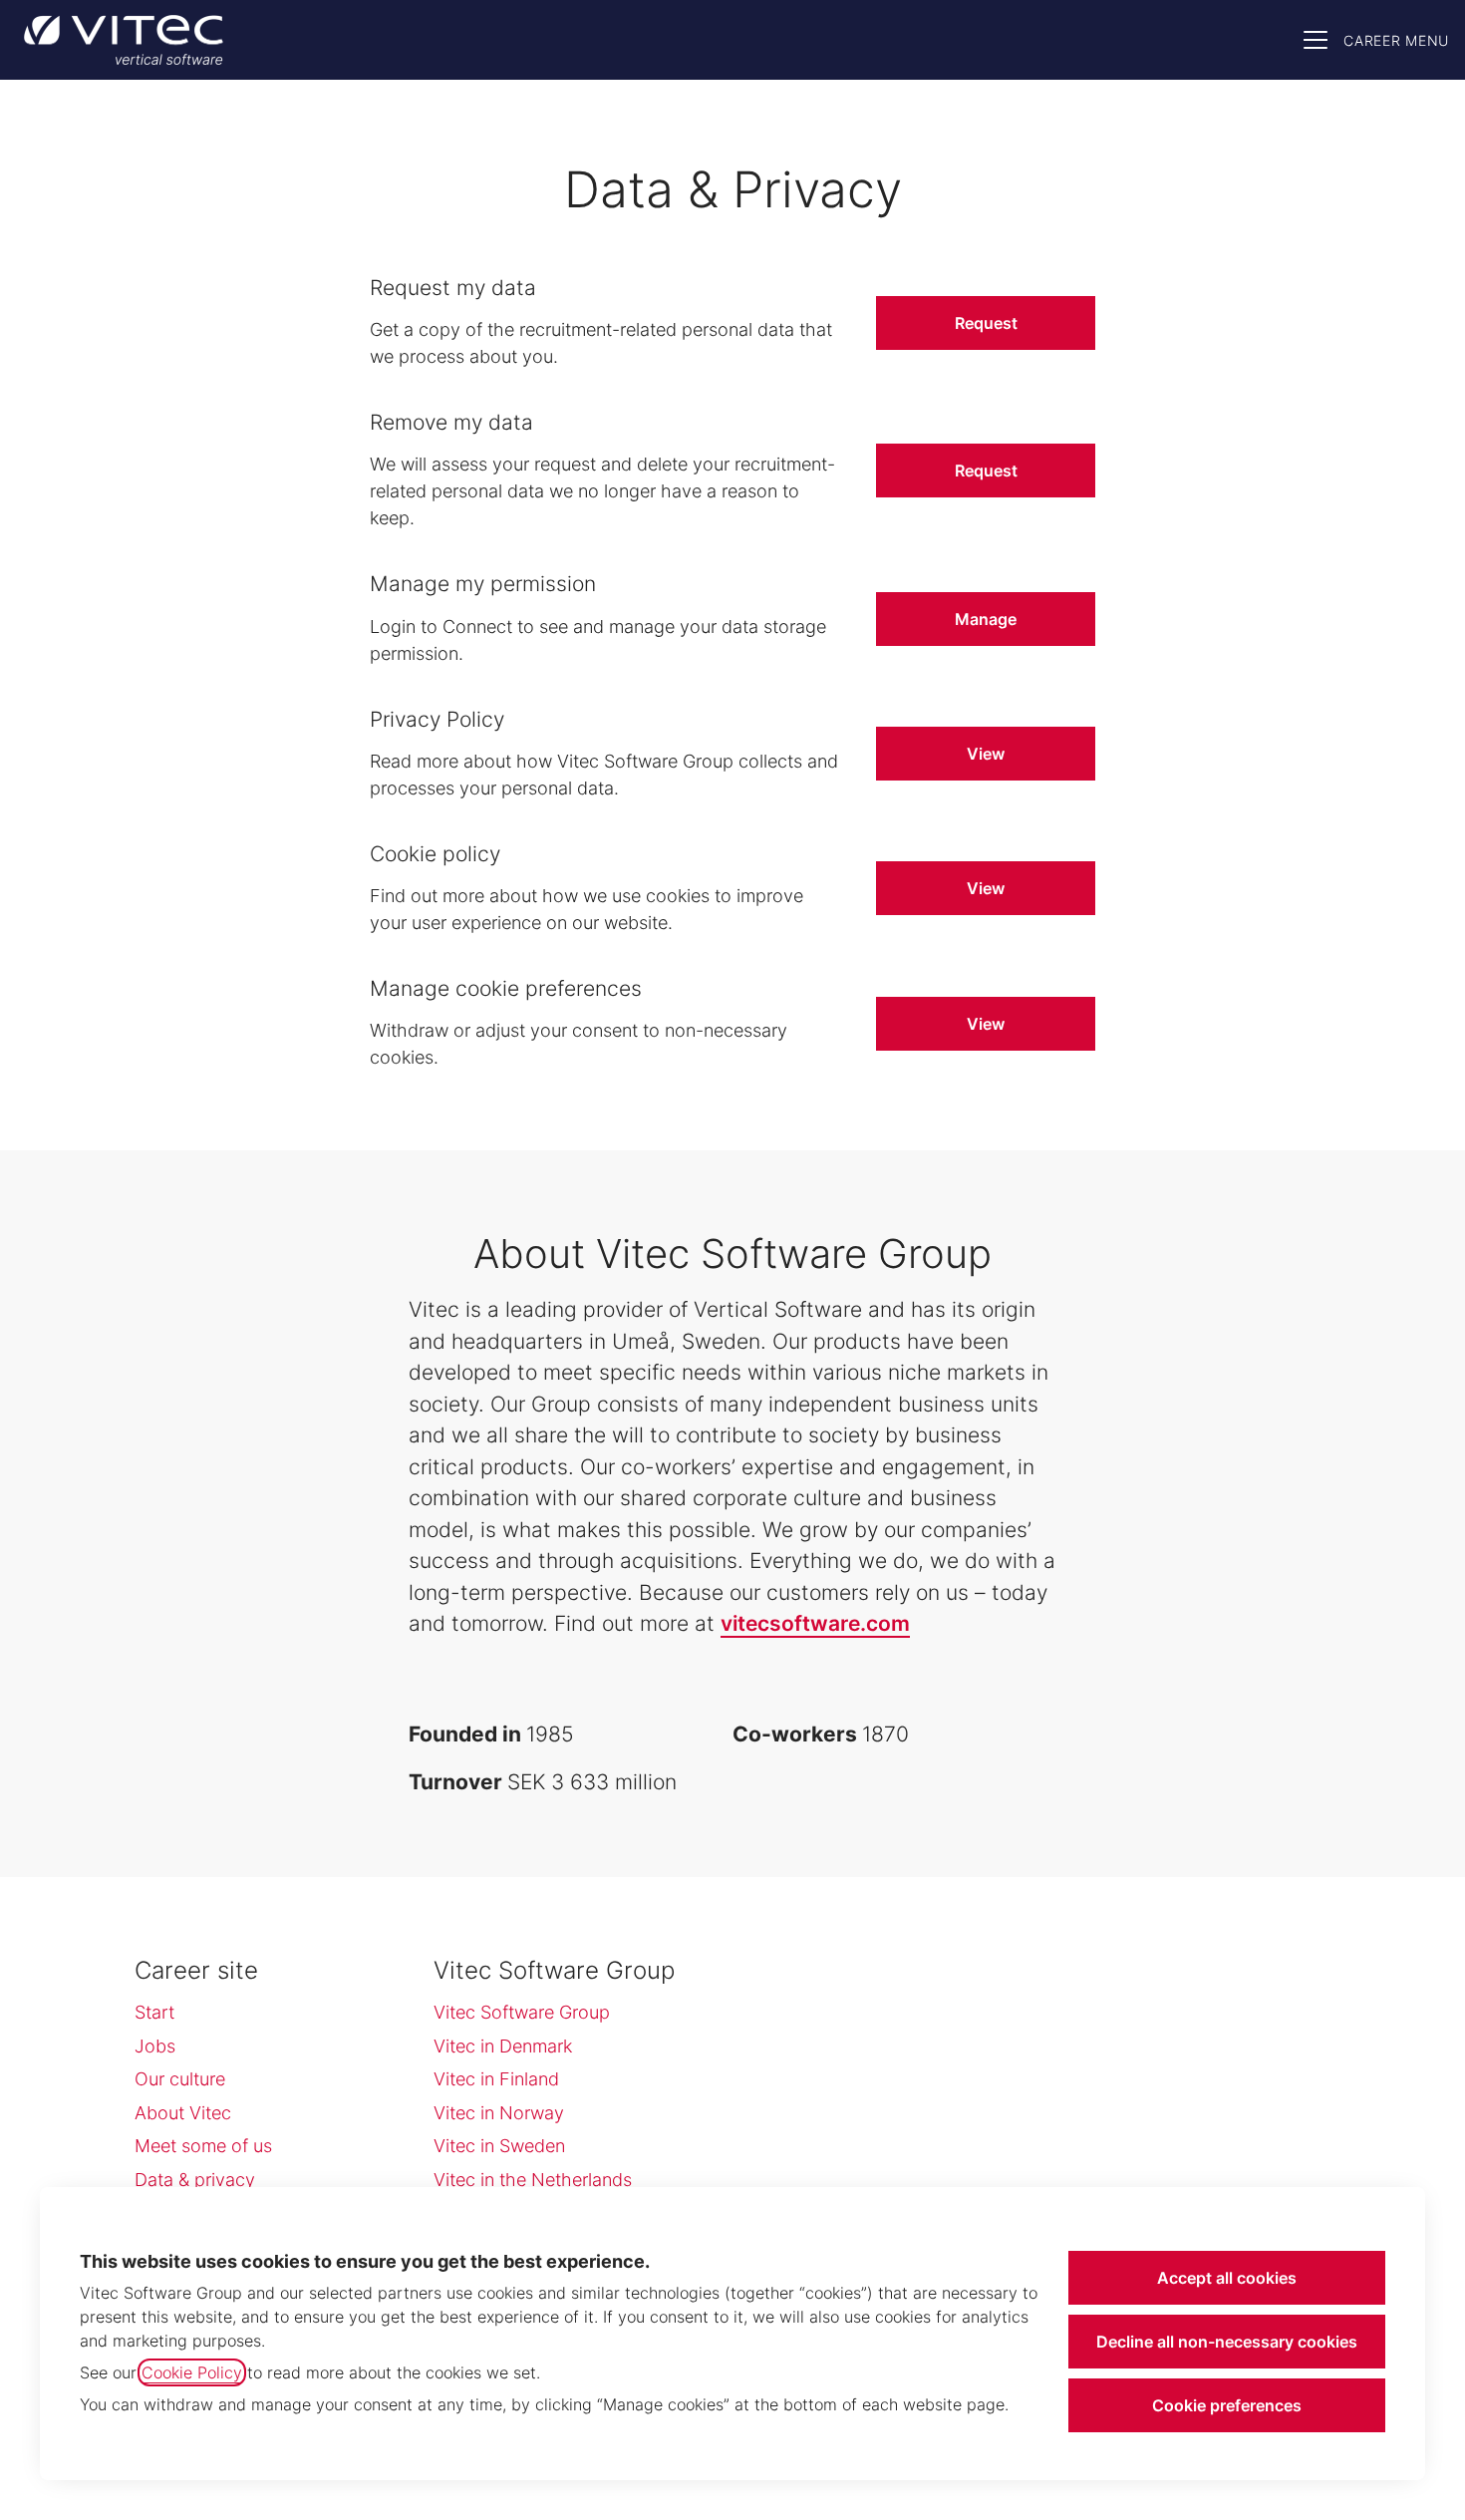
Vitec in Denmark (503, 2046)
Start (154, 2012)
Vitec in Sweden (499, 2146)
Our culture (180, 2079)
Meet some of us (203, 2146)
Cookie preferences (1227, 2405)
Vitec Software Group (522, 2012)
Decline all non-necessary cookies (1227, 2342)
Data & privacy (195, 2180)
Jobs (155, 2046)
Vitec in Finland (496, 2079)
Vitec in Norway (499, 2113)
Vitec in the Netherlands (533, 2180)
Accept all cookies (1227, 2278)
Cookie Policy (192, 2372)
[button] (986, 1024)
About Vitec (183, 2113)
